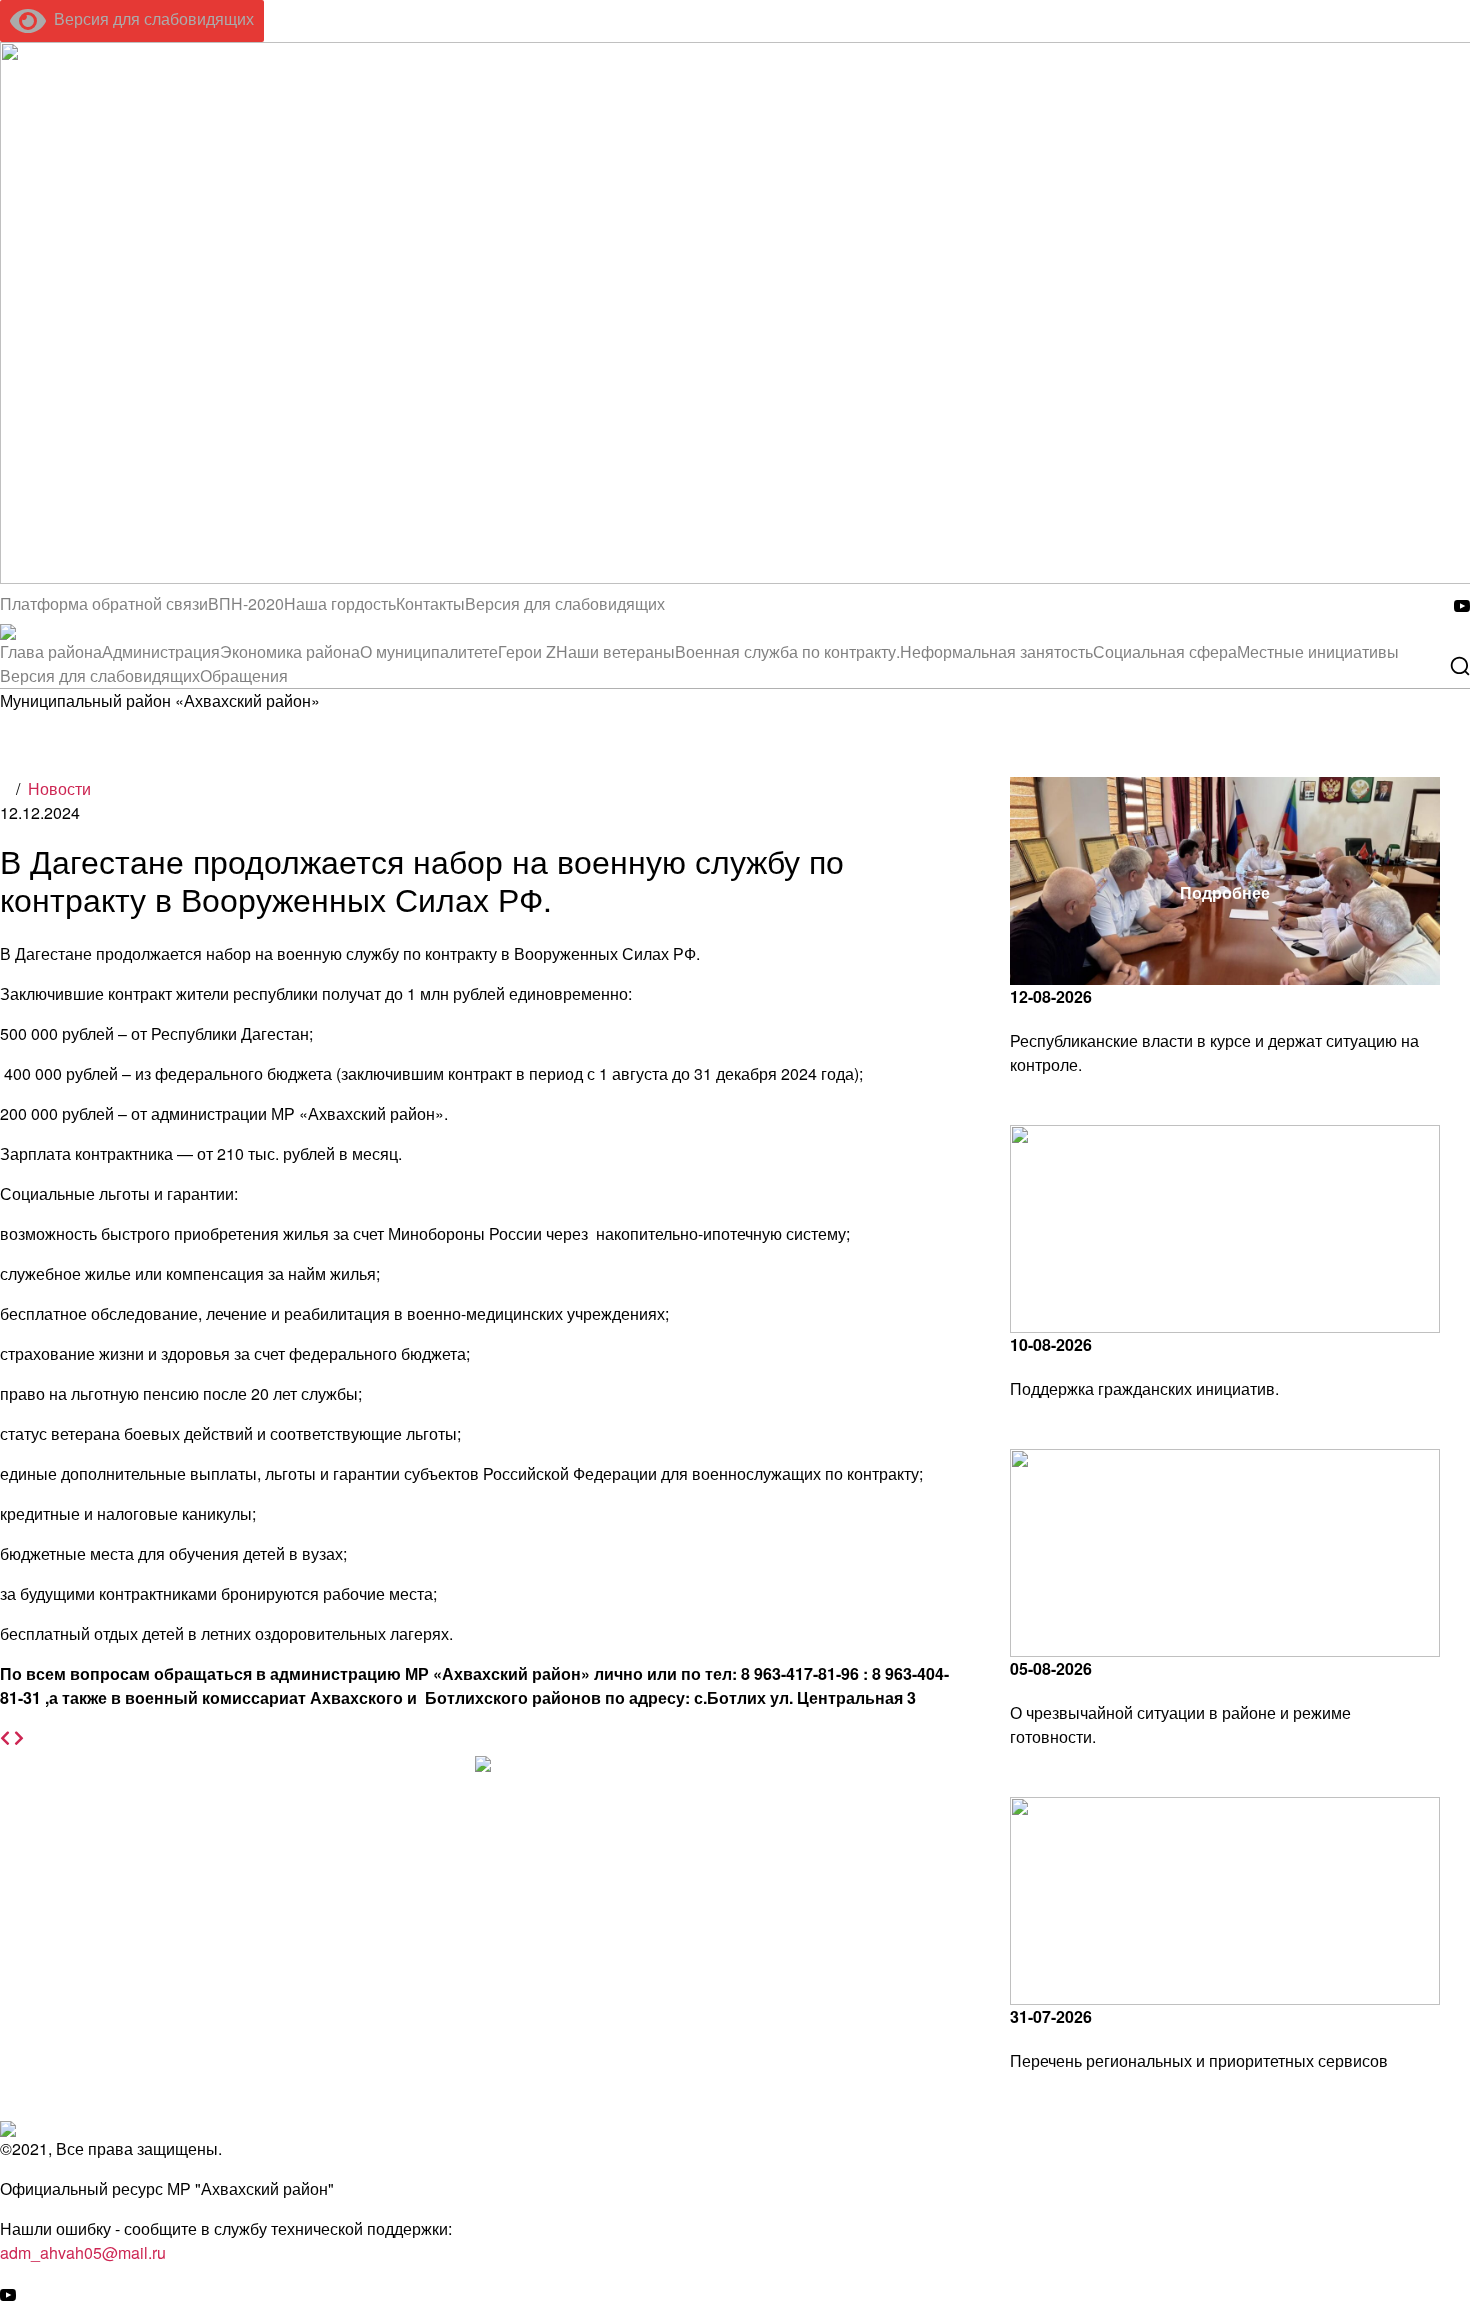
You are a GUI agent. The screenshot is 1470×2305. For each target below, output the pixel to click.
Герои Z (527, 651)
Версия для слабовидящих (150, 18)
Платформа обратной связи (104, 603)
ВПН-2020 (246, 603)
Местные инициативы (1318, 651)
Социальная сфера (1165, 651)
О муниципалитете (429, 651)
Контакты (430, 603)
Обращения (244, 675)
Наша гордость (340, 603)
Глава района (51, 651)
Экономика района (290, 651)
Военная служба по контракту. (787, 651)
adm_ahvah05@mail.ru (83, 2252)
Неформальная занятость (996, 651)
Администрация (161, 651)
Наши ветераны (615, 651)
